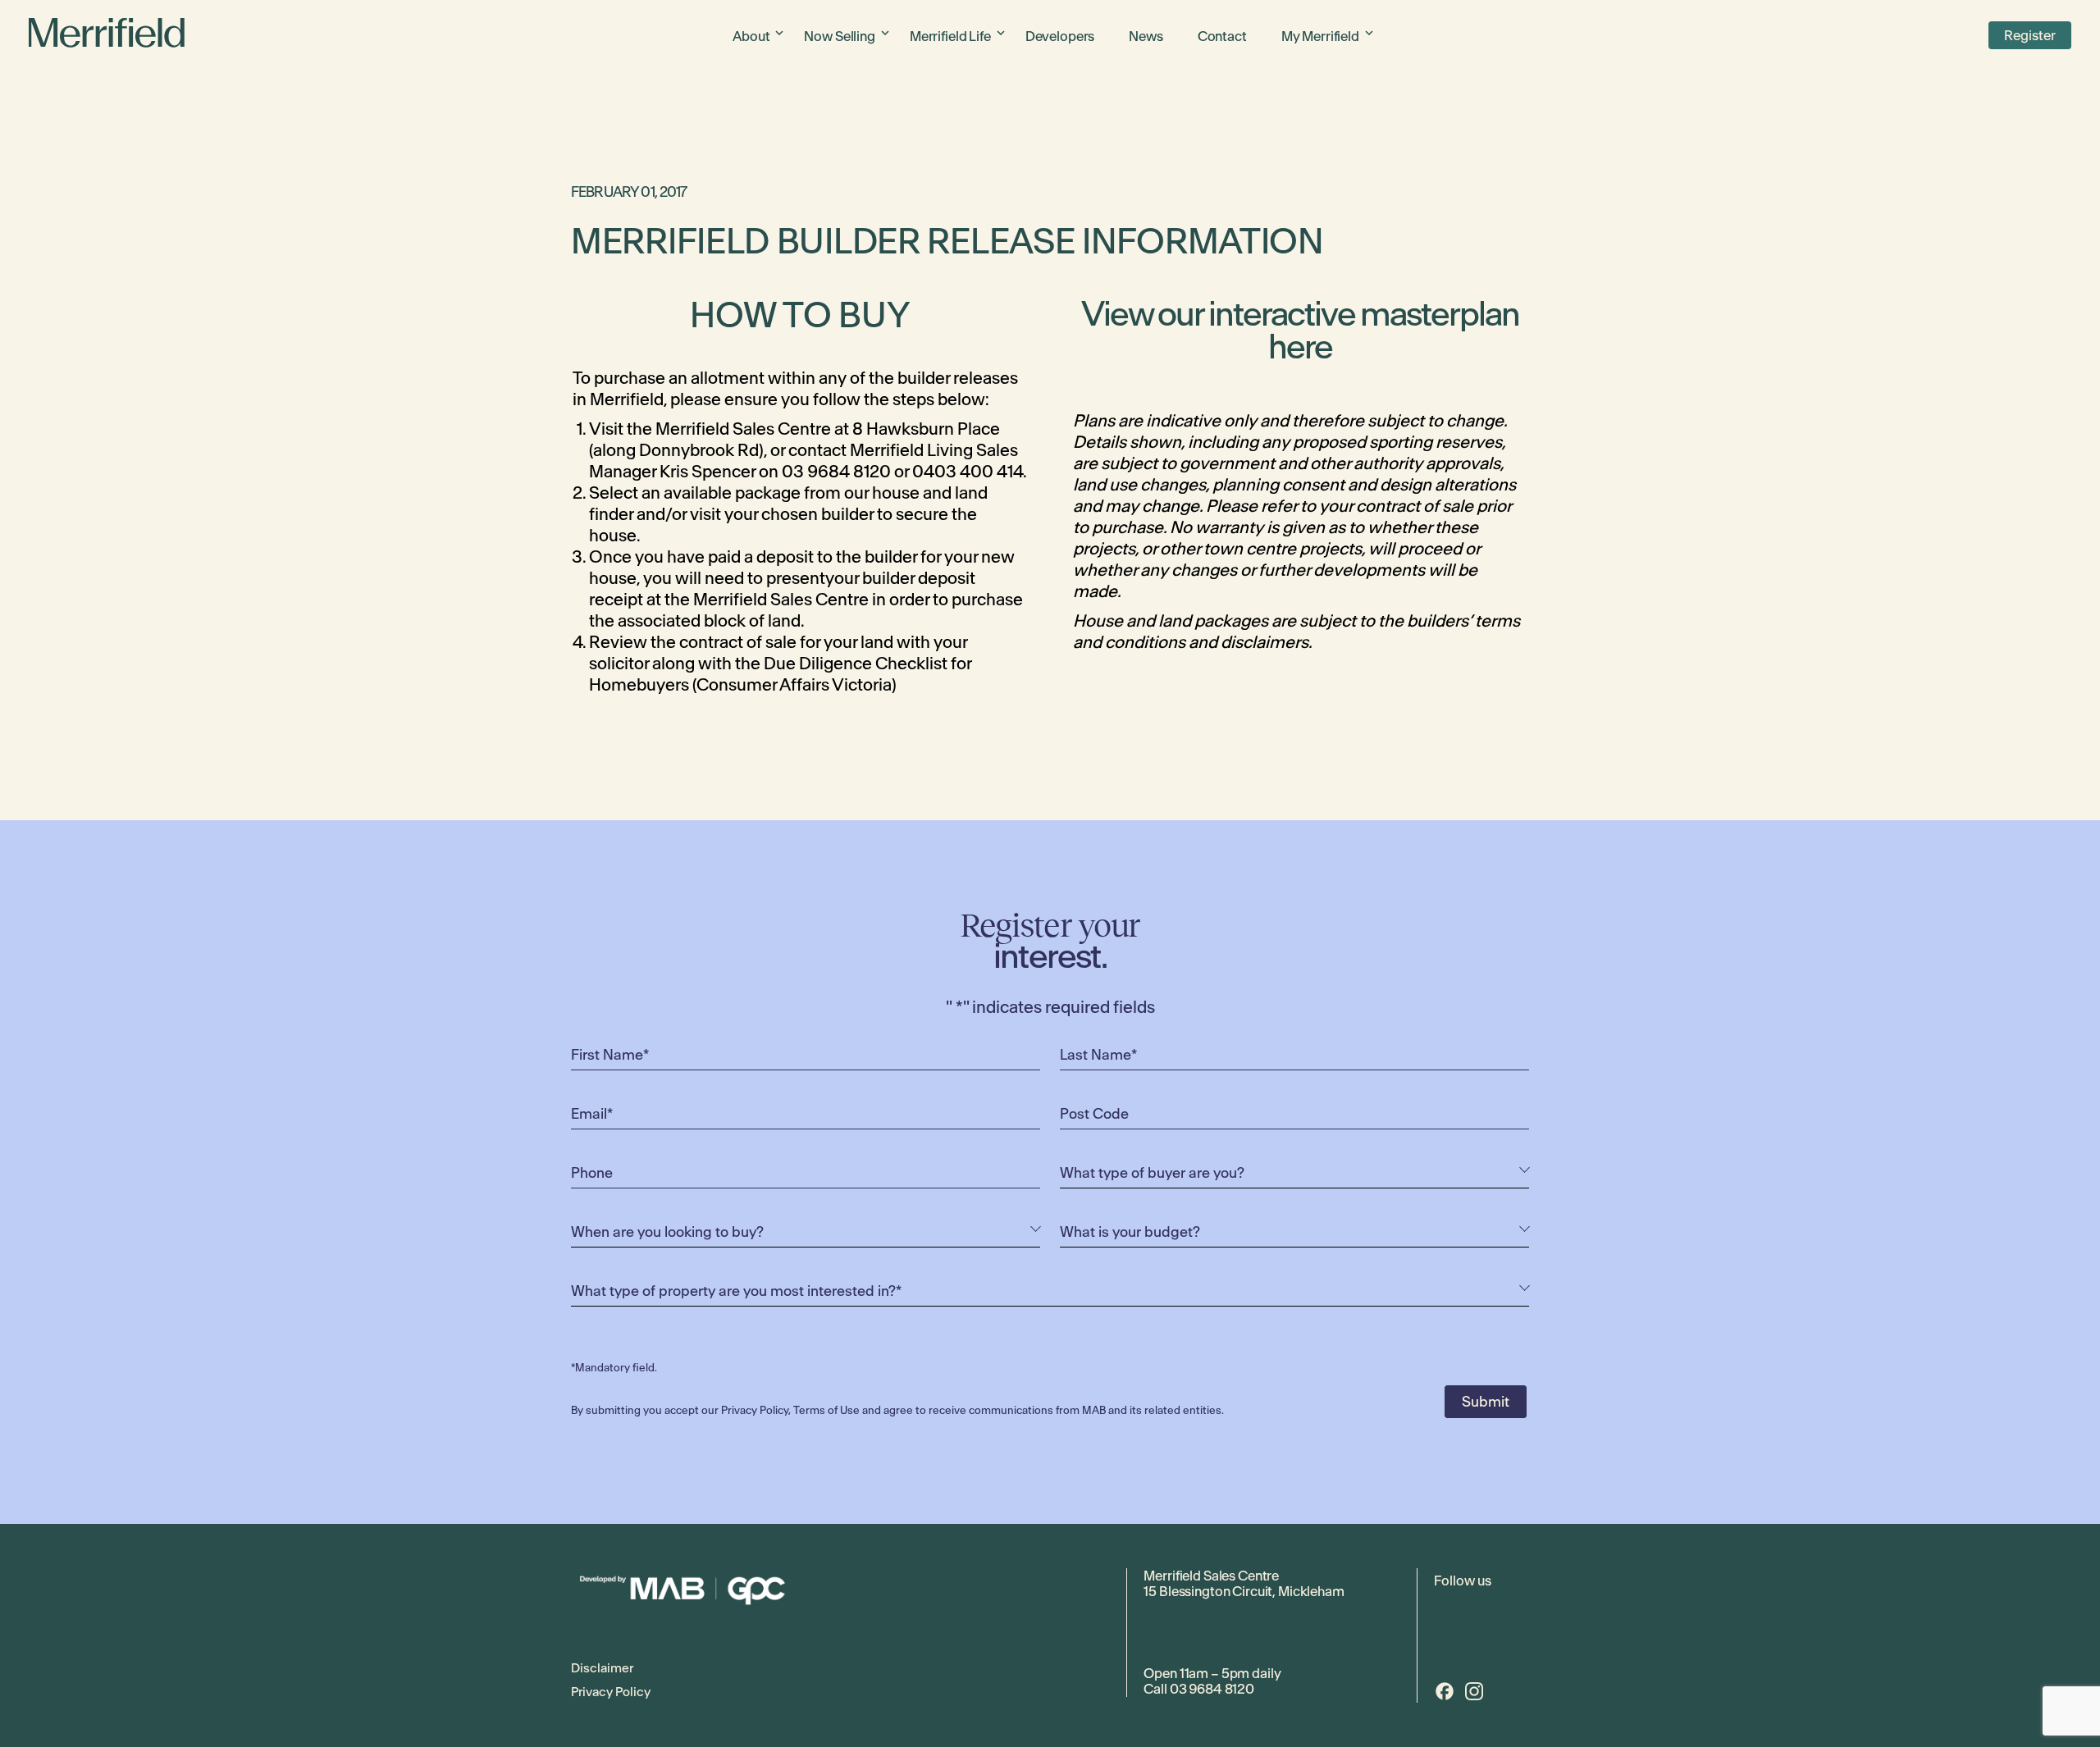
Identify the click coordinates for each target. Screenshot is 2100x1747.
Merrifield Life (950, 36)
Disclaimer (602, 1668)
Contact (1222, 36)
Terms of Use (826, 1410)
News (1146, 36)
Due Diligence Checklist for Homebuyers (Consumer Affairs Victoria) (780, 674)
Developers (1060, 36)
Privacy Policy (755, 1410)
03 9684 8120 (1212, 1689)
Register (2030, 35)
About (751, 36)
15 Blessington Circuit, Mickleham (1244, 1591)
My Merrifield (1320, 36)
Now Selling (839, 36)
